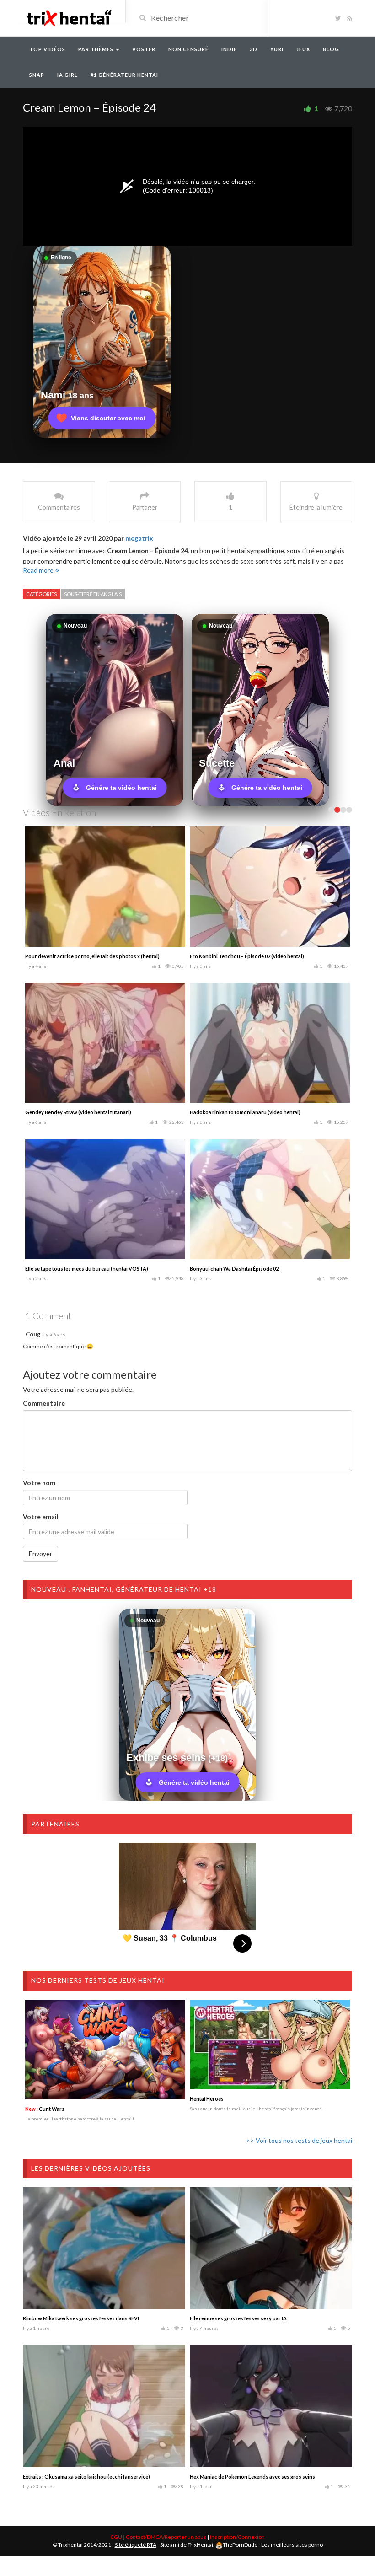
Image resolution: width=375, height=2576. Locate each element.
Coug (33, 1334)
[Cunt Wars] (105, 2050)
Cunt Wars (45, 2109)
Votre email (41, 1516)
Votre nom (39, 1483)
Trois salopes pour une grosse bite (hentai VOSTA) (250, 956)
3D (254, 49)
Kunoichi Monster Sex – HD (57, 1112)
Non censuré (188, 49)
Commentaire (44, 1403)
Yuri (277, 49)
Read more (39, 570)
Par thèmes (96, 49)
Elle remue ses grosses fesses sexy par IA (238, 2318)
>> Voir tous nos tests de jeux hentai (299, 2140)
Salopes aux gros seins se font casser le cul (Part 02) (251, 1112)
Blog (331, 49)
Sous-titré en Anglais (93, 594)
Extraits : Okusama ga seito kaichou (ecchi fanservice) (86, 2477)
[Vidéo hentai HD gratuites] (69, 17)
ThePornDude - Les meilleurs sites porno (273, 2545)
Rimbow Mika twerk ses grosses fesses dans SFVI (81, 2318)
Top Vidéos (47, 49)
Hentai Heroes (207, 2099)
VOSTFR (144, 49)
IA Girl (67, 75)
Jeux (303, 49)
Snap (37, 75)
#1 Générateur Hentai (124, 75)
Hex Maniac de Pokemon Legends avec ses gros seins (252, 2477)
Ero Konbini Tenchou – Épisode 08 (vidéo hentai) (82, 1269)
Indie (229, 49)
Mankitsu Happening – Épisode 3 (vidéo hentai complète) (92, 956)
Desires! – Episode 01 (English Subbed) (236, 1269)
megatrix (139, 538)
